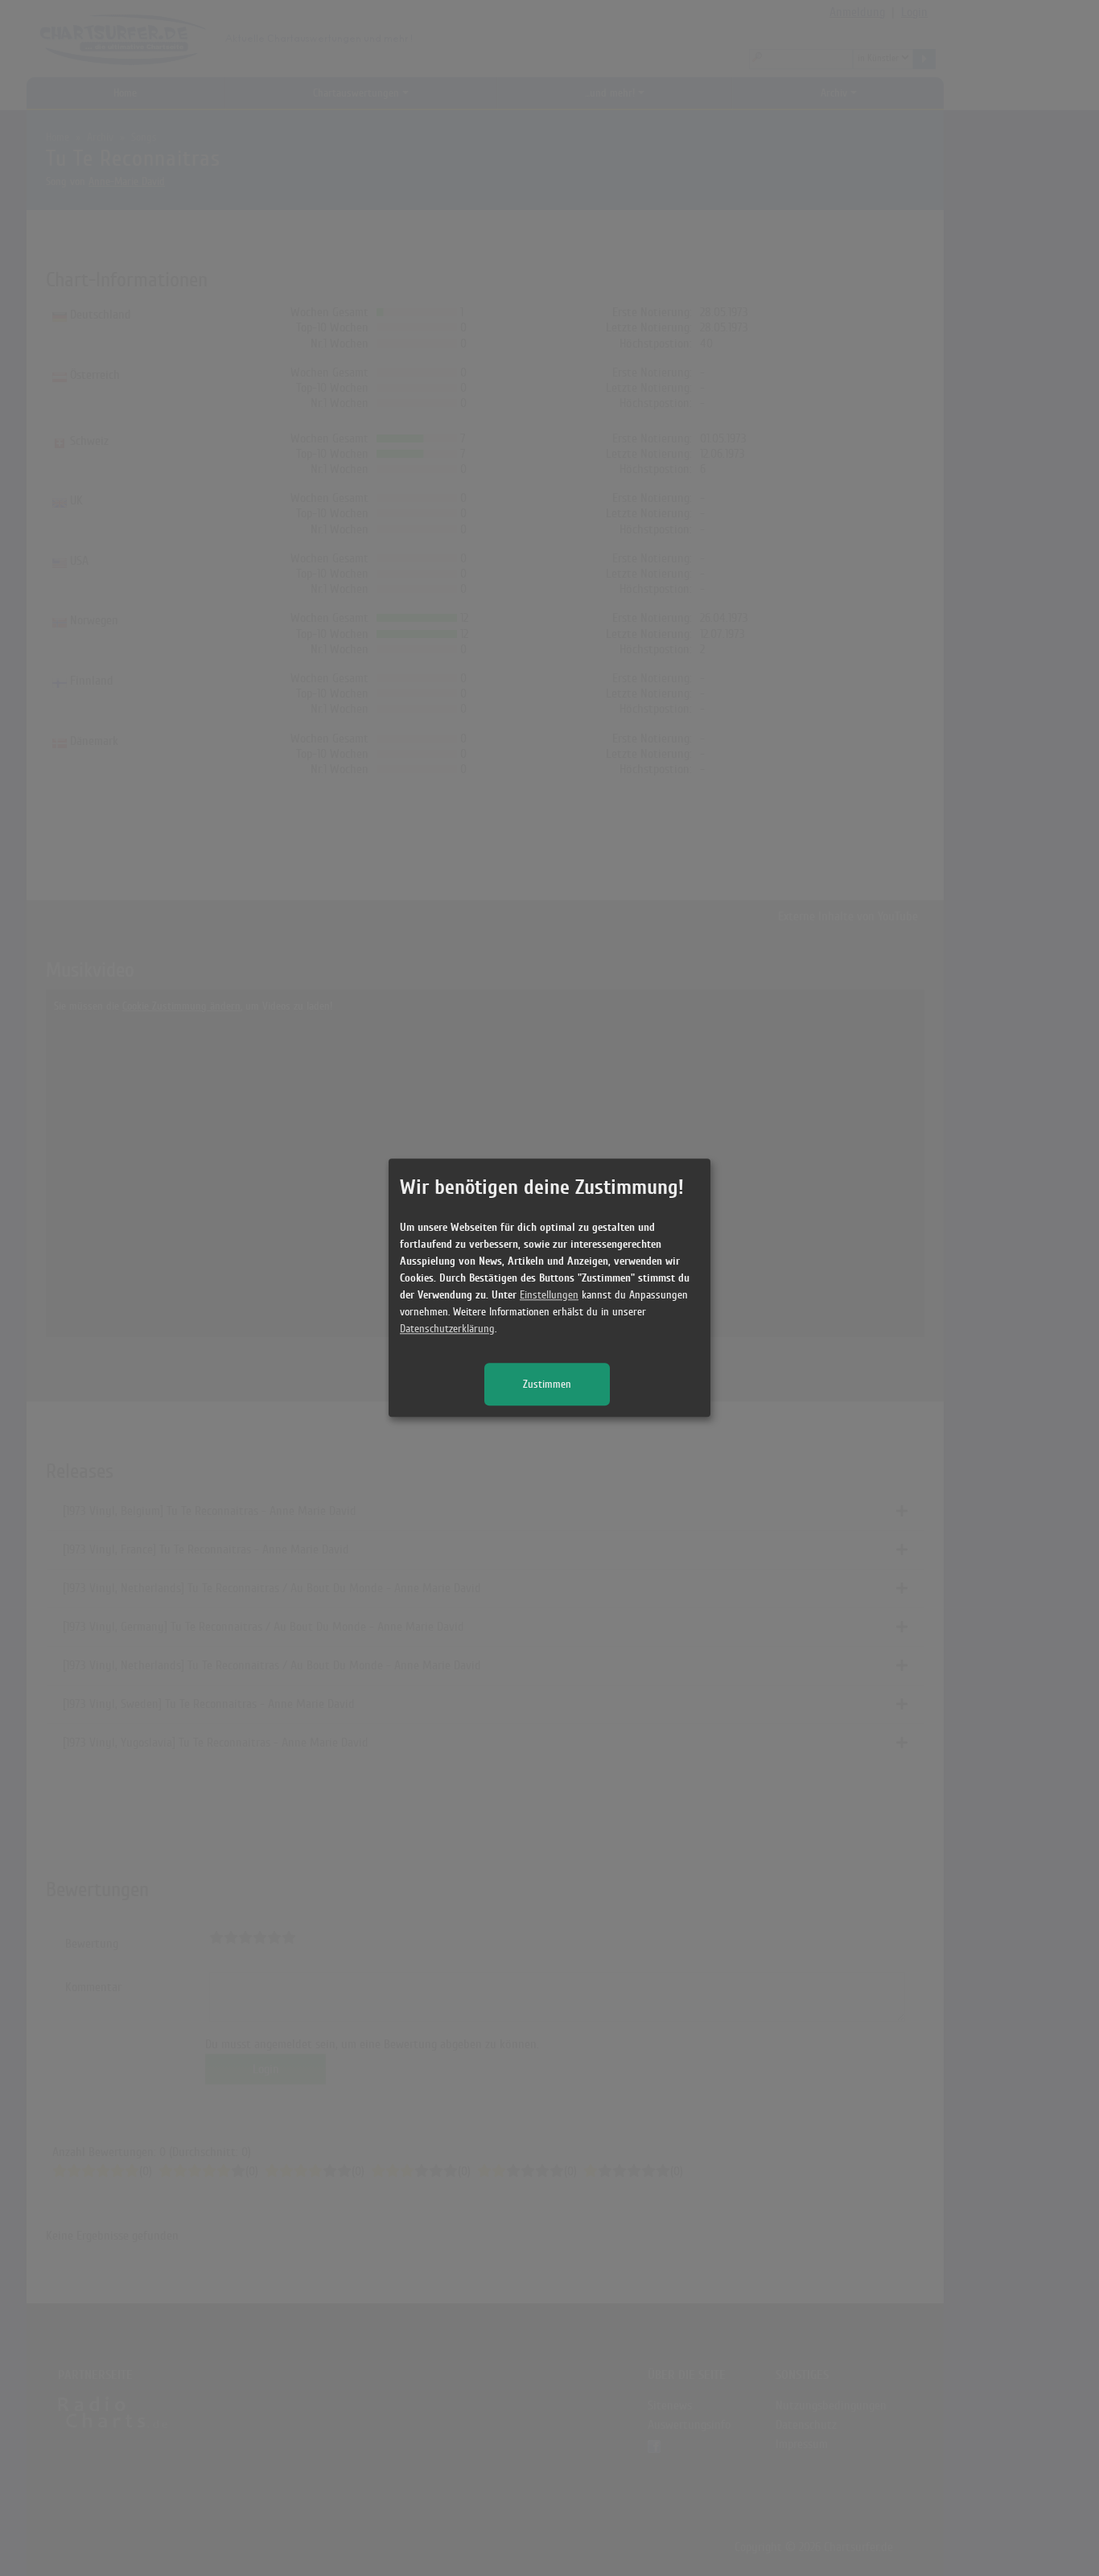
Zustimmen (547, 1385)
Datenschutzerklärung (447, 1329)
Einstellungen (549, 1296)
